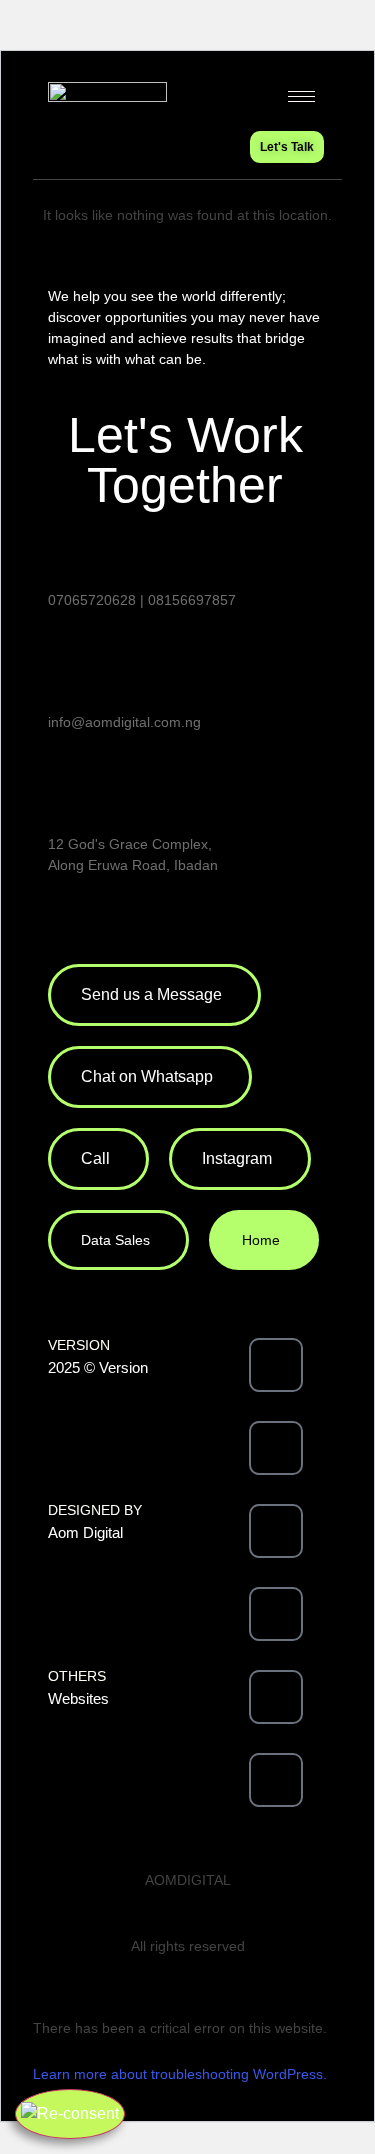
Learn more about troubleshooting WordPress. (180, 2074)
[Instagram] (276, 1531)
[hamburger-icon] (301, 96)
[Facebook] (276, 1365)
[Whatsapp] (276, 1697)
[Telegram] (276, 1780)
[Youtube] (276, 1614)
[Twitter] (276, 1448)
